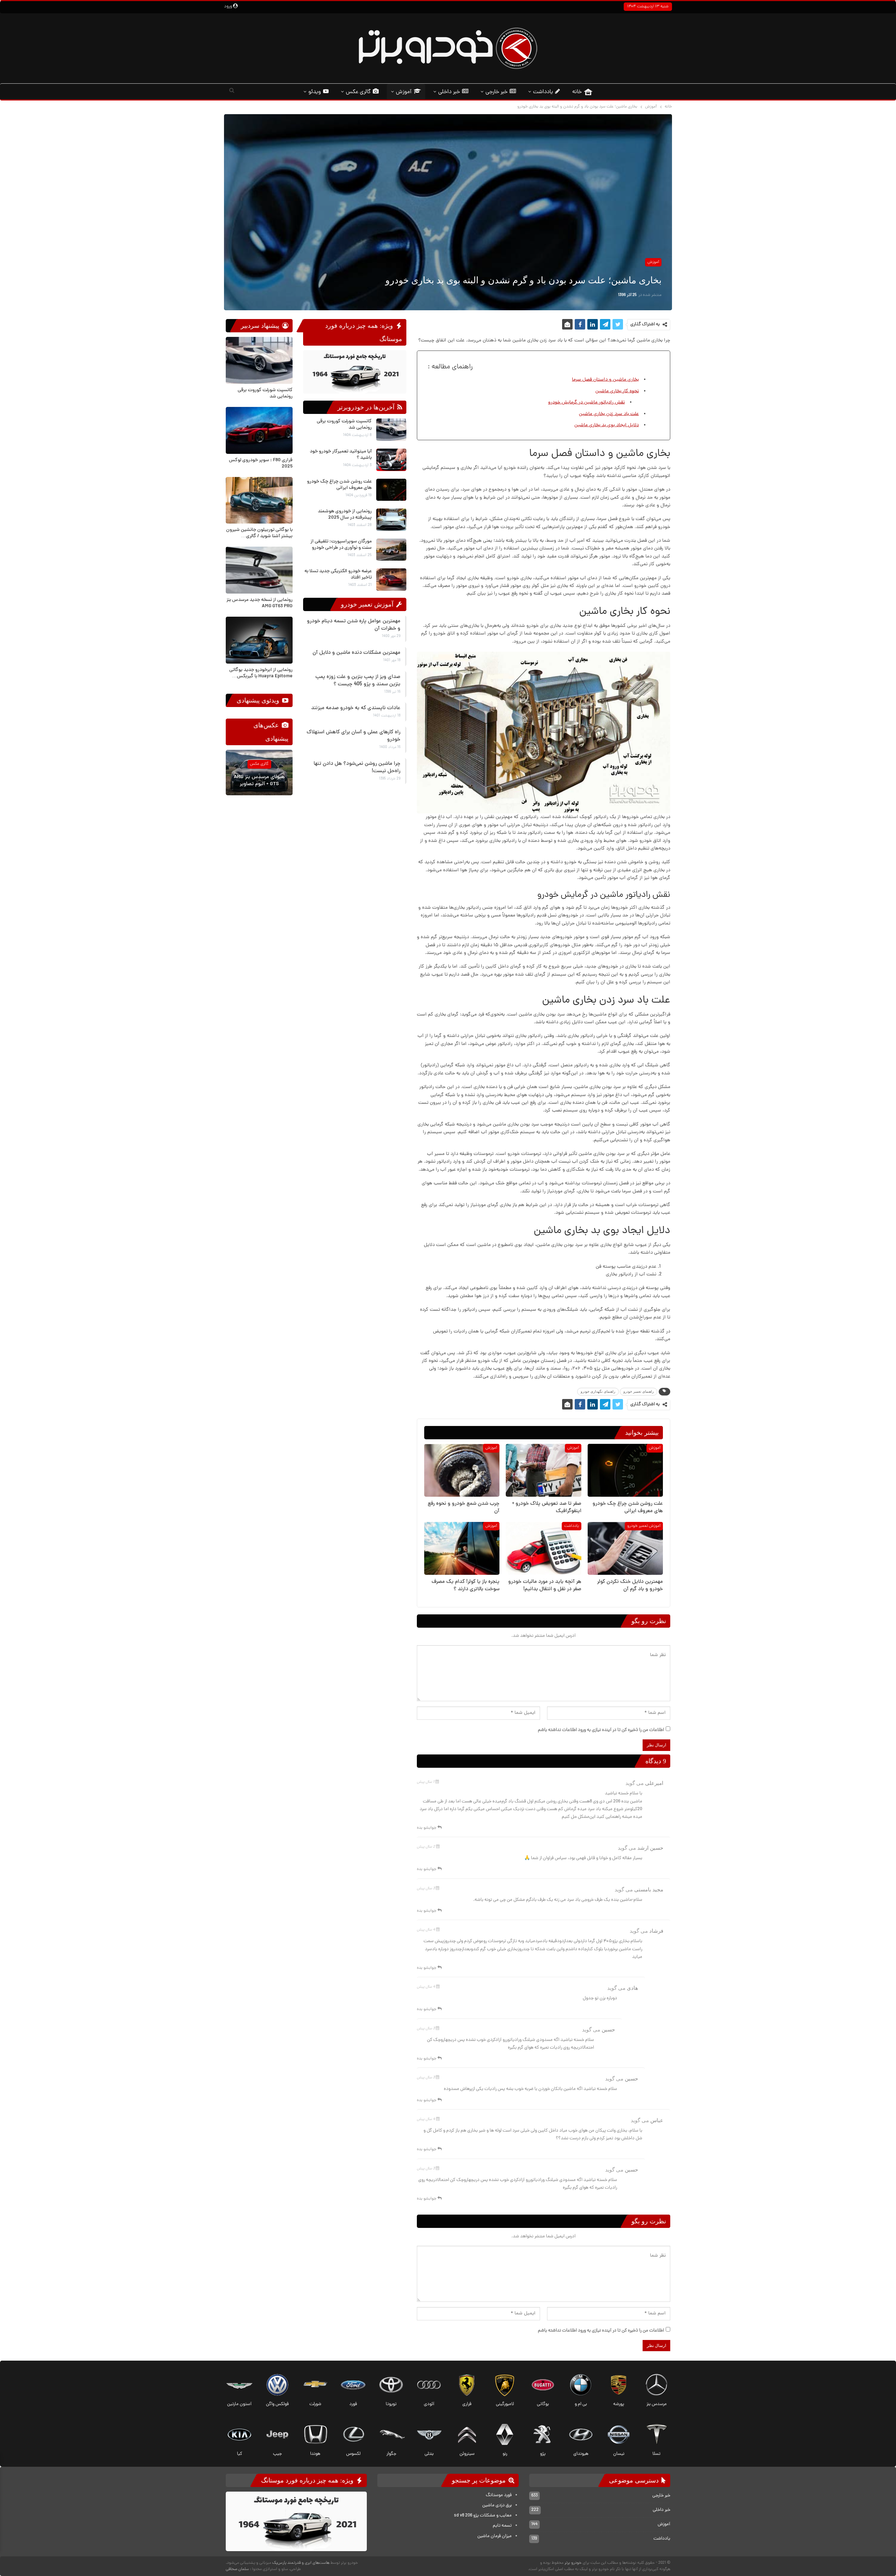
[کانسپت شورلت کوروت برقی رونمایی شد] (391, 430)
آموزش (404, 92)
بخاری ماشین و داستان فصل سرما (605, 380)
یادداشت (543, 92)
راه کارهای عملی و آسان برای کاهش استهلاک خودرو (353, 736)
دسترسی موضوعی (635, 2480)
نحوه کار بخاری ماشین (617, 391)
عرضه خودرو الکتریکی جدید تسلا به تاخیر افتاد (338, 574)
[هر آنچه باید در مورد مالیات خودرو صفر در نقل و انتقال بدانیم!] (543, 1548)
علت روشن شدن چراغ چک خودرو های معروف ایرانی (339, 485)
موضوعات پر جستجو (480, 2480)
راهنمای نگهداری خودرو (598, 1391)
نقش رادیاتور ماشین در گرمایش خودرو (586, 403)
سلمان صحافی (237, 2569)
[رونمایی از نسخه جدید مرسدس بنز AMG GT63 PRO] (259, 570)
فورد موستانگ (499, 2495)
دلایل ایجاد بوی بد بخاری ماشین (607, 425)
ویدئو (315, 92)
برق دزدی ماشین (497, 2505)
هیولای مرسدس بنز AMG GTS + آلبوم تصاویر (259, 781)
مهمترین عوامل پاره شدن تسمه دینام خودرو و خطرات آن (354, 625)
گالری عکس (358, 92)
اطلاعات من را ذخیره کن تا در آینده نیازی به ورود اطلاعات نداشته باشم (601, 1730)
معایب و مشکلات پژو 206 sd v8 (483, 2516)
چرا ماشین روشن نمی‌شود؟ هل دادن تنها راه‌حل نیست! (357, 768)
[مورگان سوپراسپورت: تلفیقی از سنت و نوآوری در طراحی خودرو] (391, 550)
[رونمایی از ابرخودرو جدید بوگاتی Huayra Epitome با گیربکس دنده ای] (259, 640)
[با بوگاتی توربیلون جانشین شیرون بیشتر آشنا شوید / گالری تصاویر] (259, 500)
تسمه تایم (502, 2526)
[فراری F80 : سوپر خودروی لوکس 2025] (259, 430)
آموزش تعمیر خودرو (644, 1526)
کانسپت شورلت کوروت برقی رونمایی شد (344, 425)
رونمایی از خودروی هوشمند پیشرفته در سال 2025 (345, 515)
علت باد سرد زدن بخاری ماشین (609, 414)
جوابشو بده (427, 1828)
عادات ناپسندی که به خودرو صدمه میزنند (356, 708)
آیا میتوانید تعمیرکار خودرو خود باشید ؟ (341, 455)
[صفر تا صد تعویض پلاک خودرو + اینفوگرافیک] (543, 1470)
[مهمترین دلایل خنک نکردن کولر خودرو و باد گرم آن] (625, 1548)
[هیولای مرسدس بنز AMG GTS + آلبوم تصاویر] (259, 773)
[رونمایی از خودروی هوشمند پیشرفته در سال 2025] (391, 520)
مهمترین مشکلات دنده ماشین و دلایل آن (356, 653)
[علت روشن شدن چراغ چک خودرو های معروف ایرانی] (625, 1470)
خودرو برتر (573, 2563)
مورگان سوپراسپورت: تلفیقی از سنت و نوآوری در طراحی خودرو (341, 545)
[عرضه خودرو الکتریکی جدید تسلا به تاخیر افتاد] (391, 580)
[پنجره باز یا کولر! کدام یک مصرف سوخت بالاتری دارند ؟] (462, 1548)
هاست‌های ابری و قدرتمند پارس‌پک (301, 2563)
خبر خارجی (496, 92)
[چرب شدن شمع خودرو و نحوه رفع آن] (462, 1470)
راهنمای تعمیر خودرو (639, 1391)
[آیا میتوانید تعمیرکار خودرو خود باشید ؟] (391, 460)
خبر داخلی (449, 92)
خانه (577, 92)
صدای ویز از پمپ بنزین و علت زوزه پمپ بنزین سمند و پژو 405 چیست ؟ (358, 681)
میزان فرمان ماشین (495, 2536)
